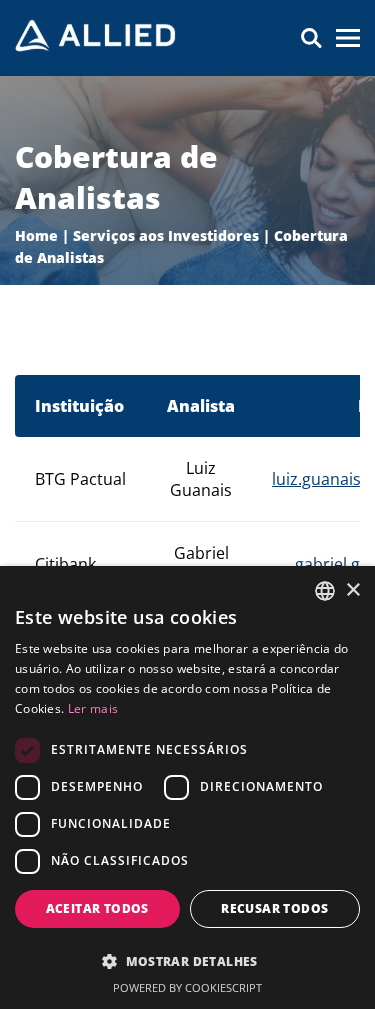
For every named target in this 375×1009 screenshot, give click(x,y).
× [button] (352, 590)
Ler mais (93, 708)
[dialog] (187, 787)
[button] (187, 960)
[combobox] (325, 591)
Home (36, 235)
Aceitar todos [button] (97, 908)
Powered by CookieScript (187, 987)
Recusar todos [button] (274, 908)
